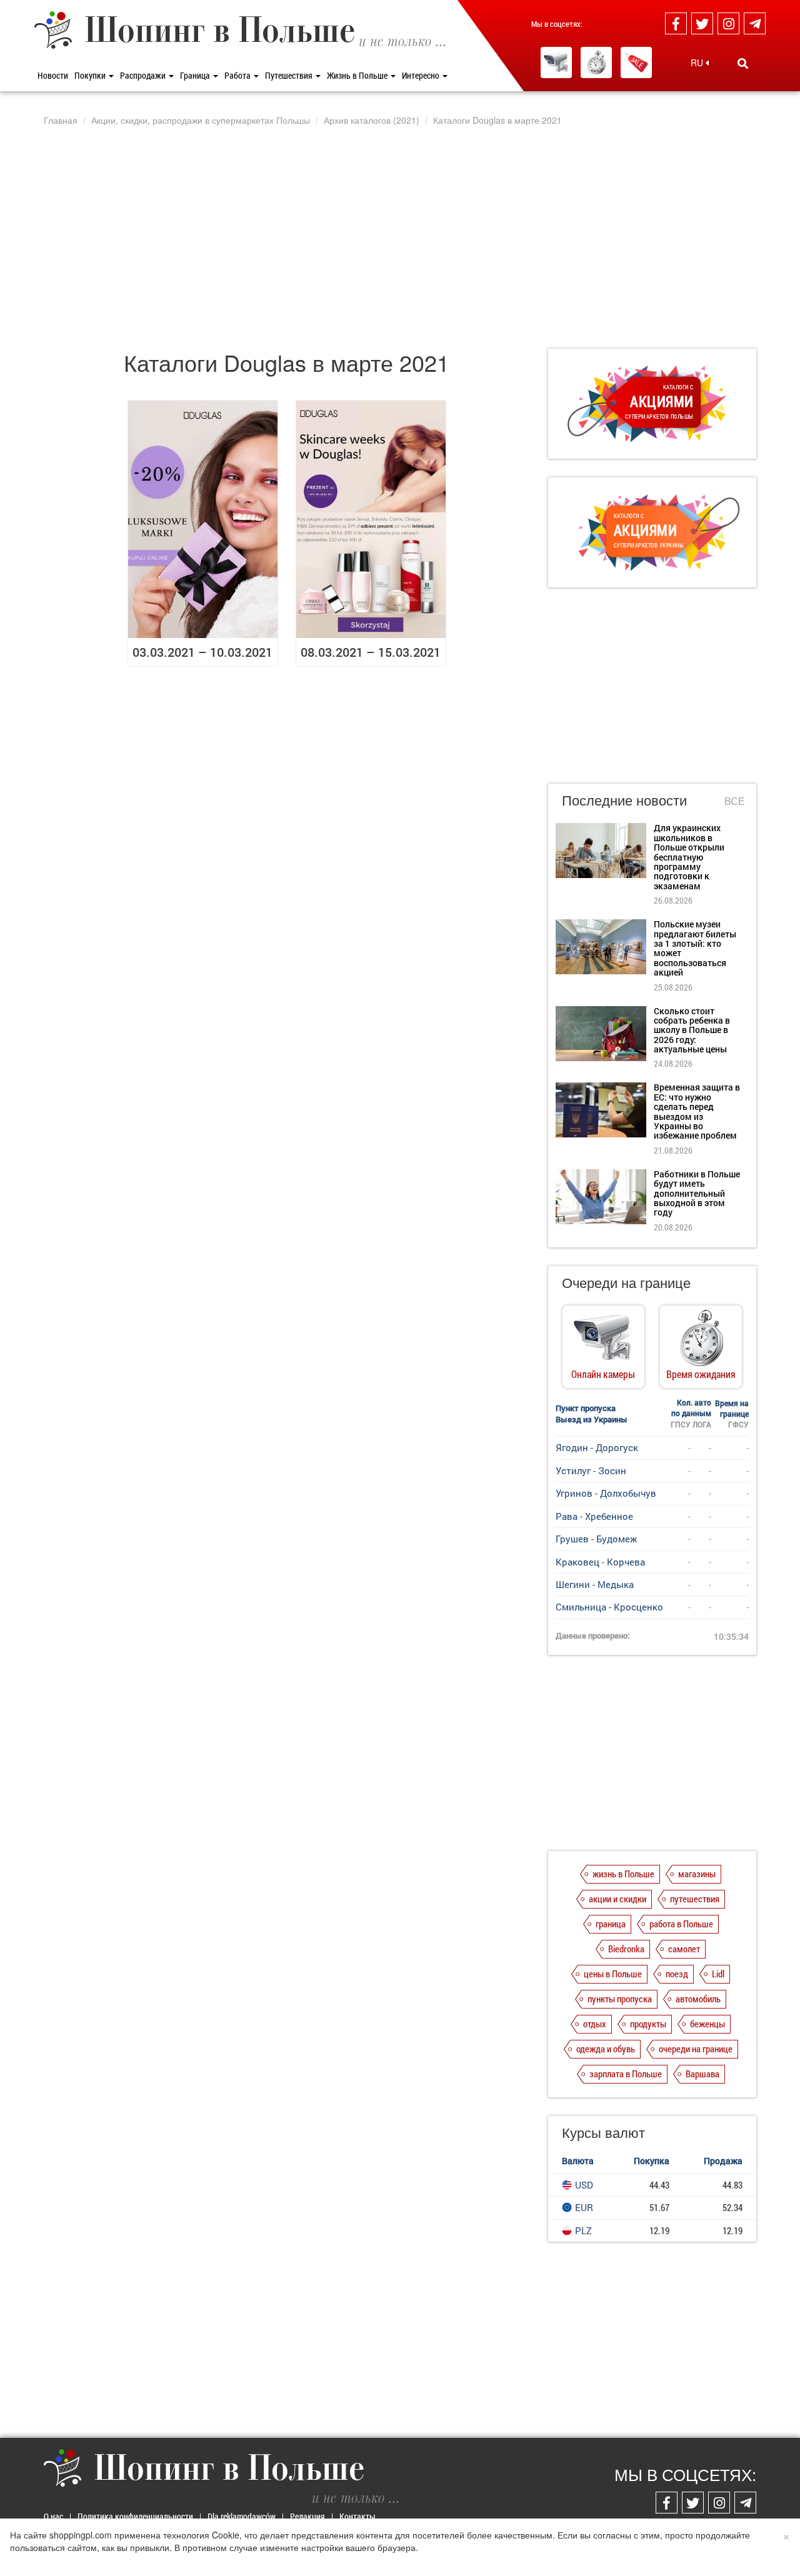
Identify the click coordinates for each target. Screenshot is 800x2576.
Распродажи (144, 75)
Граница (196, 75)
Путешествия (290, 75)
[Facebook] (676, 23)
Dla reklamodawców (242, 2516)
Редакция (307, 2516)
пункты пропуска (620, 1999)
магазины (697, 1874)
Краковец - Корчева (600, 1562)
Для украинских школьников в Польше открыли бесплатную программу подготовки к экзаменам (689, 856)
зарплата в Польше (626, 2074)
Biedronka (626, 1949)
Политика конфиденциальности (135, 2516)
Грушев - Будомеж (596, 1539)
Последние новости (624, 800)
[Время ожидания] (596, 62)
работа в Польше (681, 1924)
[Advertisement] (400, 237)
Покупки (91, 75)
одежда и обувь (606, 2049)
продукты (648, 2024)
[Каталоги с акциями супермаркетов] (636, 62)
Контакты (357, 2516)
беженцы (707, 2024)
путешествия (695, 1899)
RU (698, 62)
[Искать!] (743, 63)
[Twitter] (702, 23)
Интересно (422, 75)
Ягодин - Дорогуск (597, 1447)
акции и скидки (617, 1899)
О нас (53, 2516)
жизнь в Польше (623, 1874)
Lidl (718, 1974)
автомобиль (698, 1999)
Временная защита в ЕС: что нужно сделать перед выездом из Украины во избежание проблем (697, 1111)
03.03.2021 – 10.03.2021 (202, 652)
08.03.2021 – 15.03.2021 (371, 652)
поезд (677, 1974)
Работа (238, 75)
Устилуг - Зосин (591, 1470)
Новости (53, 75)
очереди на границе (696, 2049)
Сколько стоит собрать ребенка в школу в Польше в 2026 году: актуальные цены (692, 1030)
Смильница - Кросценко (609, 1607)
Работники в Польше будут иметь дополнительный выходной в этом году (697, 1193)
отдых (595, 2024)
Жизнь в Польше (358, 75)
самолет (684, 1949)
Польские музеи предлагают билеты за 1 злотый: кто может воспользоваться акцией (695, 948)
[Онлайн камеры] (556, 62)
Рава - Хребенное (594, 1516)
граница (611, 1924)
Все (735, 801)
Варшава (702, 2074)
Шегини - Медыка (595, 1584)
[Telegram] (755, 23)
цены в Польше (613, 1974)
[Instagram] (728, 23)
